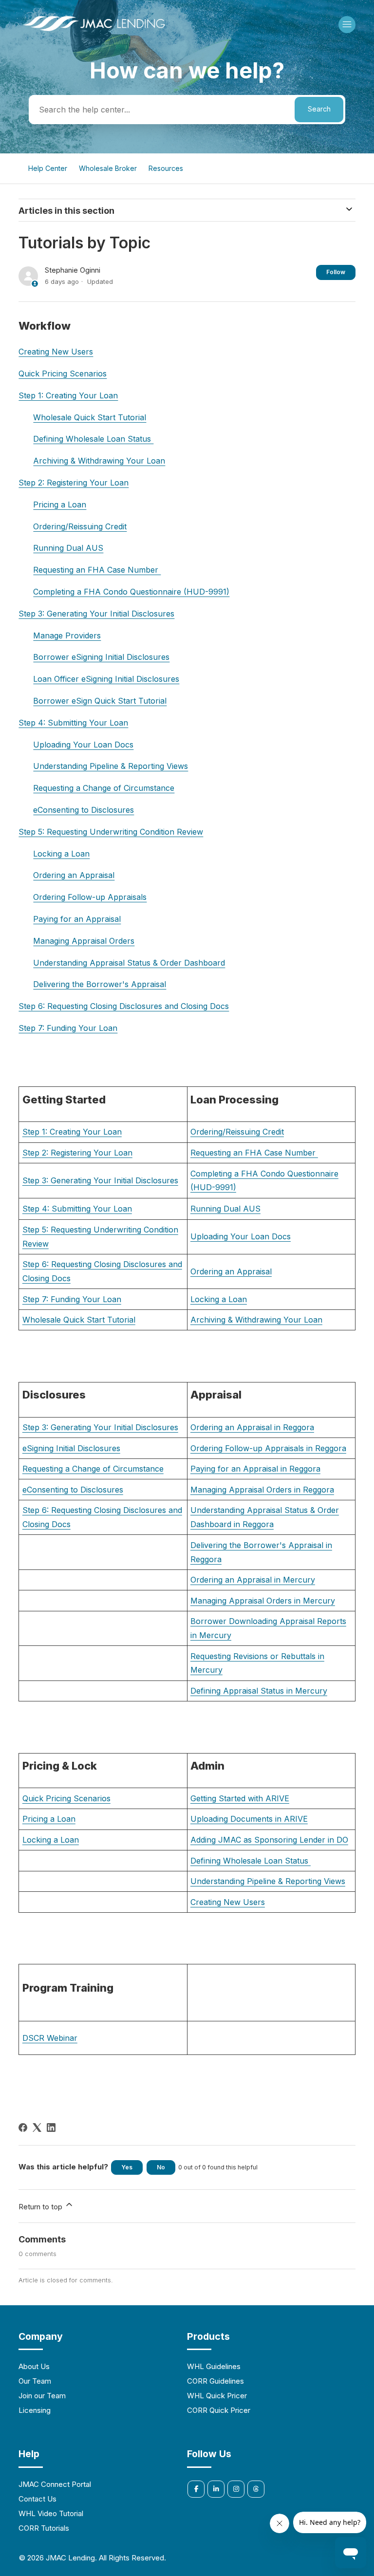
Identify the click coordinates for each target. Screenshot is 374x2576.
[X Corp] (37, 2128)
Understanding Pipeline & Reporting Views (111, 766)
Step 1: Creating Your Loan (68, 395)
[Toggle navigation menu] (347, 25)
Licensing (35, 2410)
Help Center (48, 168)
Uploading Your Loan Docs (83, 745)
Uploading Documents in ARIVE (249, 1819)
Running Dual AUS (68, 548)
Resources (166, 168)
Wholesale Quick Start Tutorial (90, 417)
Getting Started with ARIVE (240, 1798)
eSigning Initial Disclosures (71, 1448)
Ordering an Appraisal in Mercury (253, 1580)
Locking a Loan (61, 854)
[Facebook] (23, 2128)
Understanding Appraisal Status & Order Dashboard (129, 963)
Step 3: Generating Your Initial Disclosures (96, 614)
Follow (336, 272)
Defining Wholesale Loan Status (93, 439)
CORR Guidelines (215, 2381)
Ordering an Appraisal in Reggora (252, 1427)
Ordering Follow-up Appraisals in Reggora (268, 1448)
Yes (127, 2167)
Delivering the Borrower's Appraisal (100, 984)
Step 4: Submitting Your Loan (73, 723)
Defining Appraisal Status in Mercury (259, 1691)
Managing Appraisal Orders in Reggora (262, 1490)
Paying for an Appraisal (77, 919)
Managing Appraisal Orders (84, 941)
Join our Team (42, 2396)
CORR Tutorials (44, 2528)
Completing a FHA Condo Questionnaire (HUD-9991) (131, 592)
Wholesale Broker (108, 168)
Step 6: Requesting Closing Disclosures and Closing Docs (124, 1006)
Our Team (35, 2381)
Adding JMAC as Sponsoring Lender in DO (269, 1840)
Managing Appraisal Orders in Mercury (263, 1601)
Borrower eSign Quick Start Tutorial (100, 701)
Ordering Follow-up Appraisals (90, 897)
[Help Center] (94, 32)
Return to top (41, 2207)
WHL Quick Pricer (217, 2396)
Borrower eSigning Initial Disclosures (101, 657)
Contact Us (37, 2499)
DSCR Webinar (50, 2038)
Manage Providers (67, 635)
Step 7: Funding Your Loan (68, 1028)
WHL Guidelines (214, 2366)
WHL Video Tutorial (51, 2513)
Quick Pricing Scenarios (63, 373)
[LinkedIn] (51, 2128)
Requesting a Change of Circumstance (104, 788)
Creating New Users (56, 352)
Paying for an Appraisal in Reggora (255, 1469)
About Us (34, 2366)
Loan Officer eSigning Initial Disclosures (106, 679)
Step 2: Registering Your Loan (74, 483)
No (161, 2167)
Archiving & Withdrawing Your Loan (99, 461)
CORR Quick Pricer (219, 2410)
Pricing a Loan (60, 504)
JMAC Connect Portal (55, 2484)
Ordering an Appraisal (74, 875)
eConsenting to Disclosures (84, 810)
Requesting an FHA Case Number (97, 570)
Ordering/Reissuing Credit (80, 526)
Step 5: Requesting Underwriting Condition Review (111, 832)
